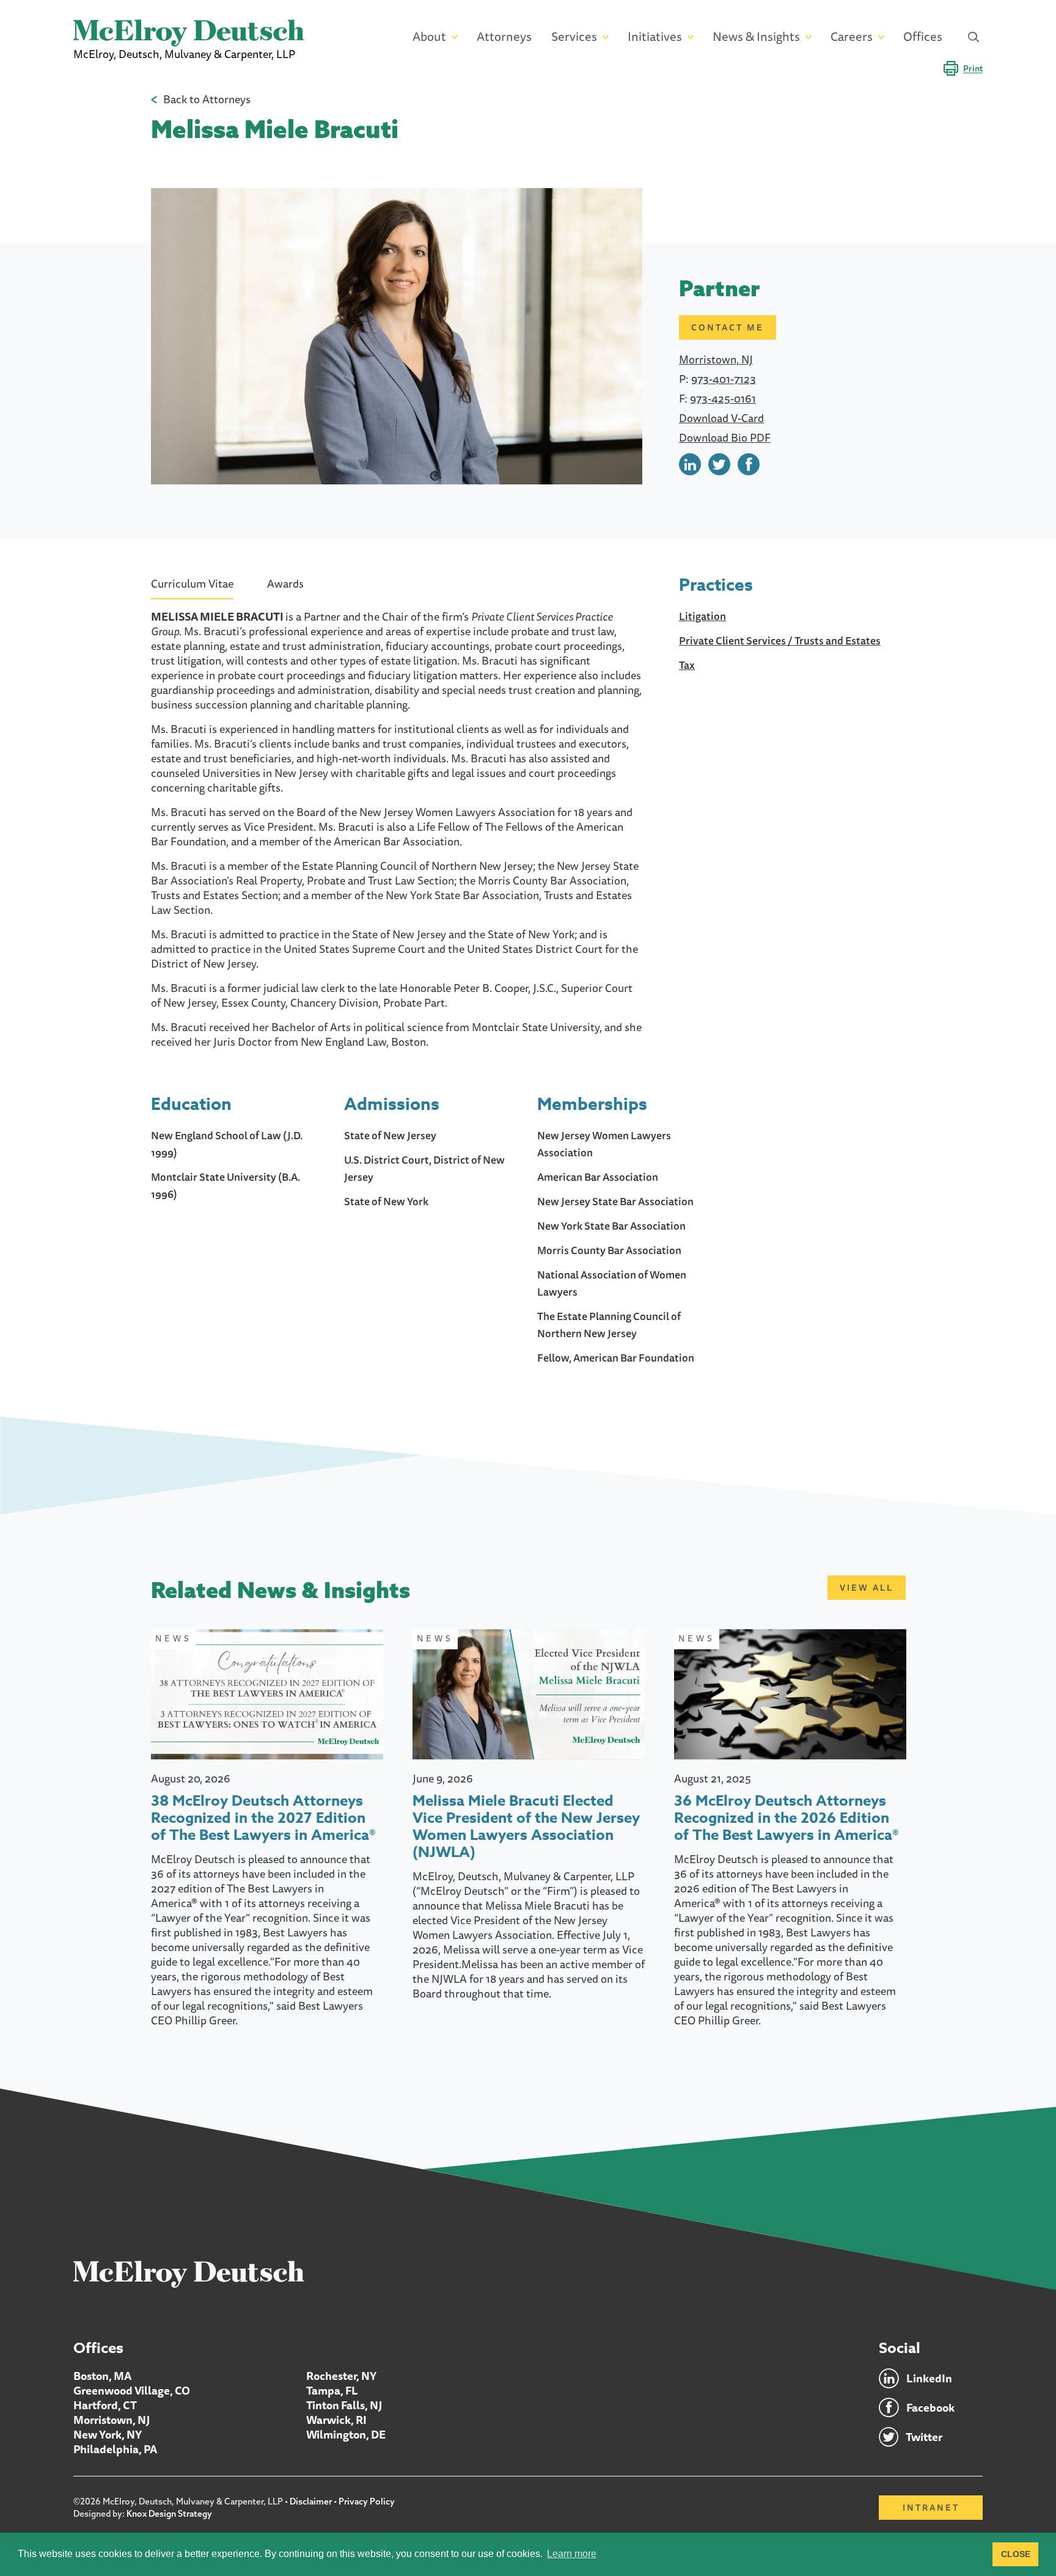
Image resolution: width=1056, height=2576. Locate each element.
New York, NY (108, 2434)
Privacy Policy (367, 2501)
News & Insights (756, 37)
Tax (687, 665)
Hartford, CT (105, 2405)
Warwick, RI (336, 2420)
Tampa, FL (332, 2390)
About (429, 37)
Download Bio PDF (725, 437)
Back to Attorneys (207, 99)
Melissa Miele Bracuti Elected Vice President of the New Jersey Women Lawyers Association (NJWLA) (526, 1827)
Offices (923, 37)
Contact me (728, 327)
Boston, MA (102, 2376)
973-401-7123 (724, 379)
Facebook (930, 2407)
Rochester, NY (341, 2376)
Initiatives (655, 37)
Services (574, 37)
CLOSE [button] (1016, 2554)
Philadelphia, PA (115, 2449)
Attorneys (504, 37)
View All (867, 1588)
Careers (852, 37)
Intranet (931, 2508)
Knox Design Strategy (169, 2514)
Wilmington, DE (346, 2434)
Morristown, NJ (716, 359)
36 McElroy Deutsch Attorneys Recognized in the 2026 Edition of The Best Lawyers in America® (787, 1819)
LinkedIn (929, 2378)
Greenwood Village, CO (132, 2390)
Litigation (702, 616)
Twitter (924, 2437)
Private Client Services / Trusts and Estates (780, 640)
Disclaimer (311, 2501)
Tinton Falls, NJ (344, 2405)
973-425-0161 (723, 398)
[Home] (189, 2274)
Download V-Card (721, 418)
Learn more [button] (572, 2554)
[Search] (974, 37)
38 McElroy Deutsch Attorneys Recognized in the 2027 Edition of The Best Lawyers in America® (263, 1819)
